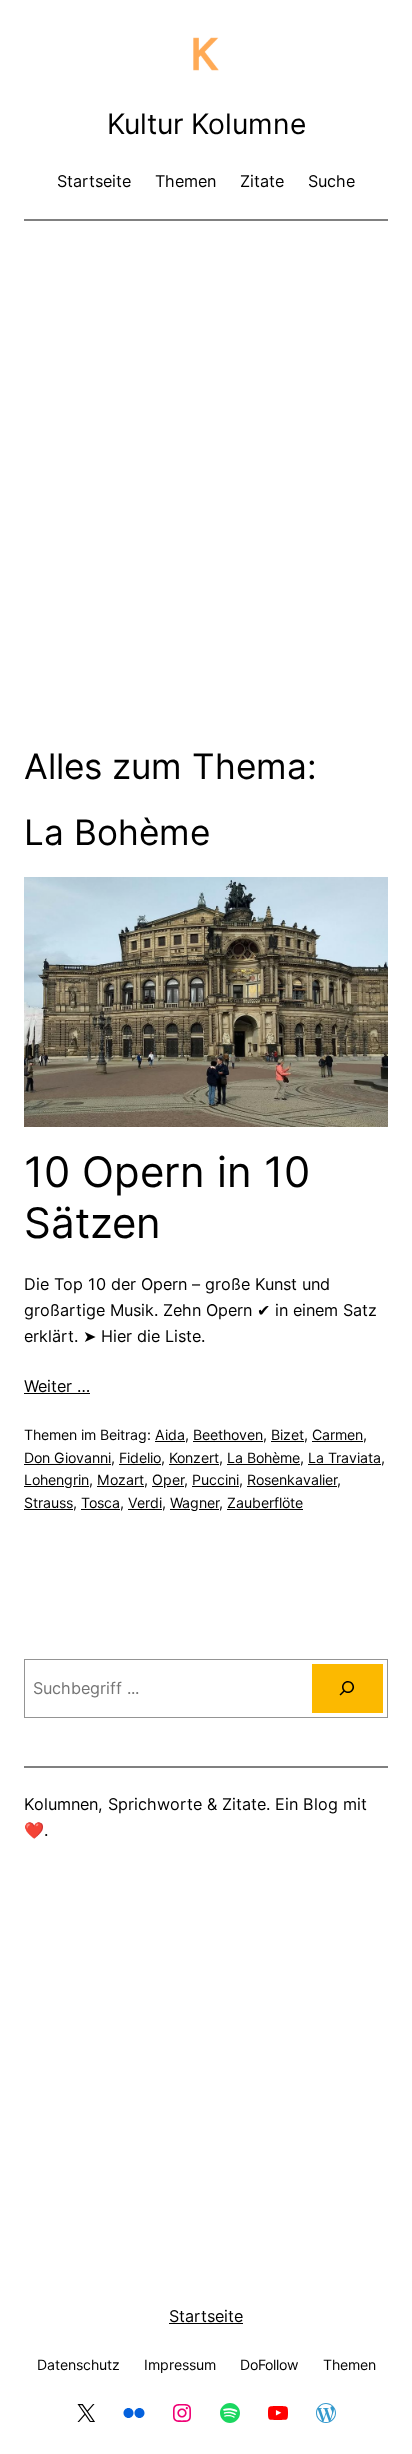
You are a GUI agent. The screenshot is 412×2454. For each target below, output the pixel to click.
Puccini (215, 1479)
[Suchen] (347, 1689)
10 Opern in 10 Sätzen (167, 1197)
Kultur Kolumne (206, 124)
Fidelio (140, 1457)
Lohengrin (56, 1479)
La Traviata (344, 1457)
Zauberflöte (265, 1502)
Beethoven (228, 1434)
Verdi (145, 1502)
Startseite (206, 2316)
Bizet (287, 1434)
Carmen (337, 1434)
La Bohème (263, 1457)
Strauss (48, 1502)
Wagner (194, 1502)
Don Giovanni (67, 1457)
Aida (170, 1434)
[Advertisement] (206, 451)
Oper (168, 1479)
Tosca (100, 1502)
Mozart (120, 1479)
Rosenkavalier (292, 1479)
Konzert (194, 1457)
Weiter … (57, 1386)
